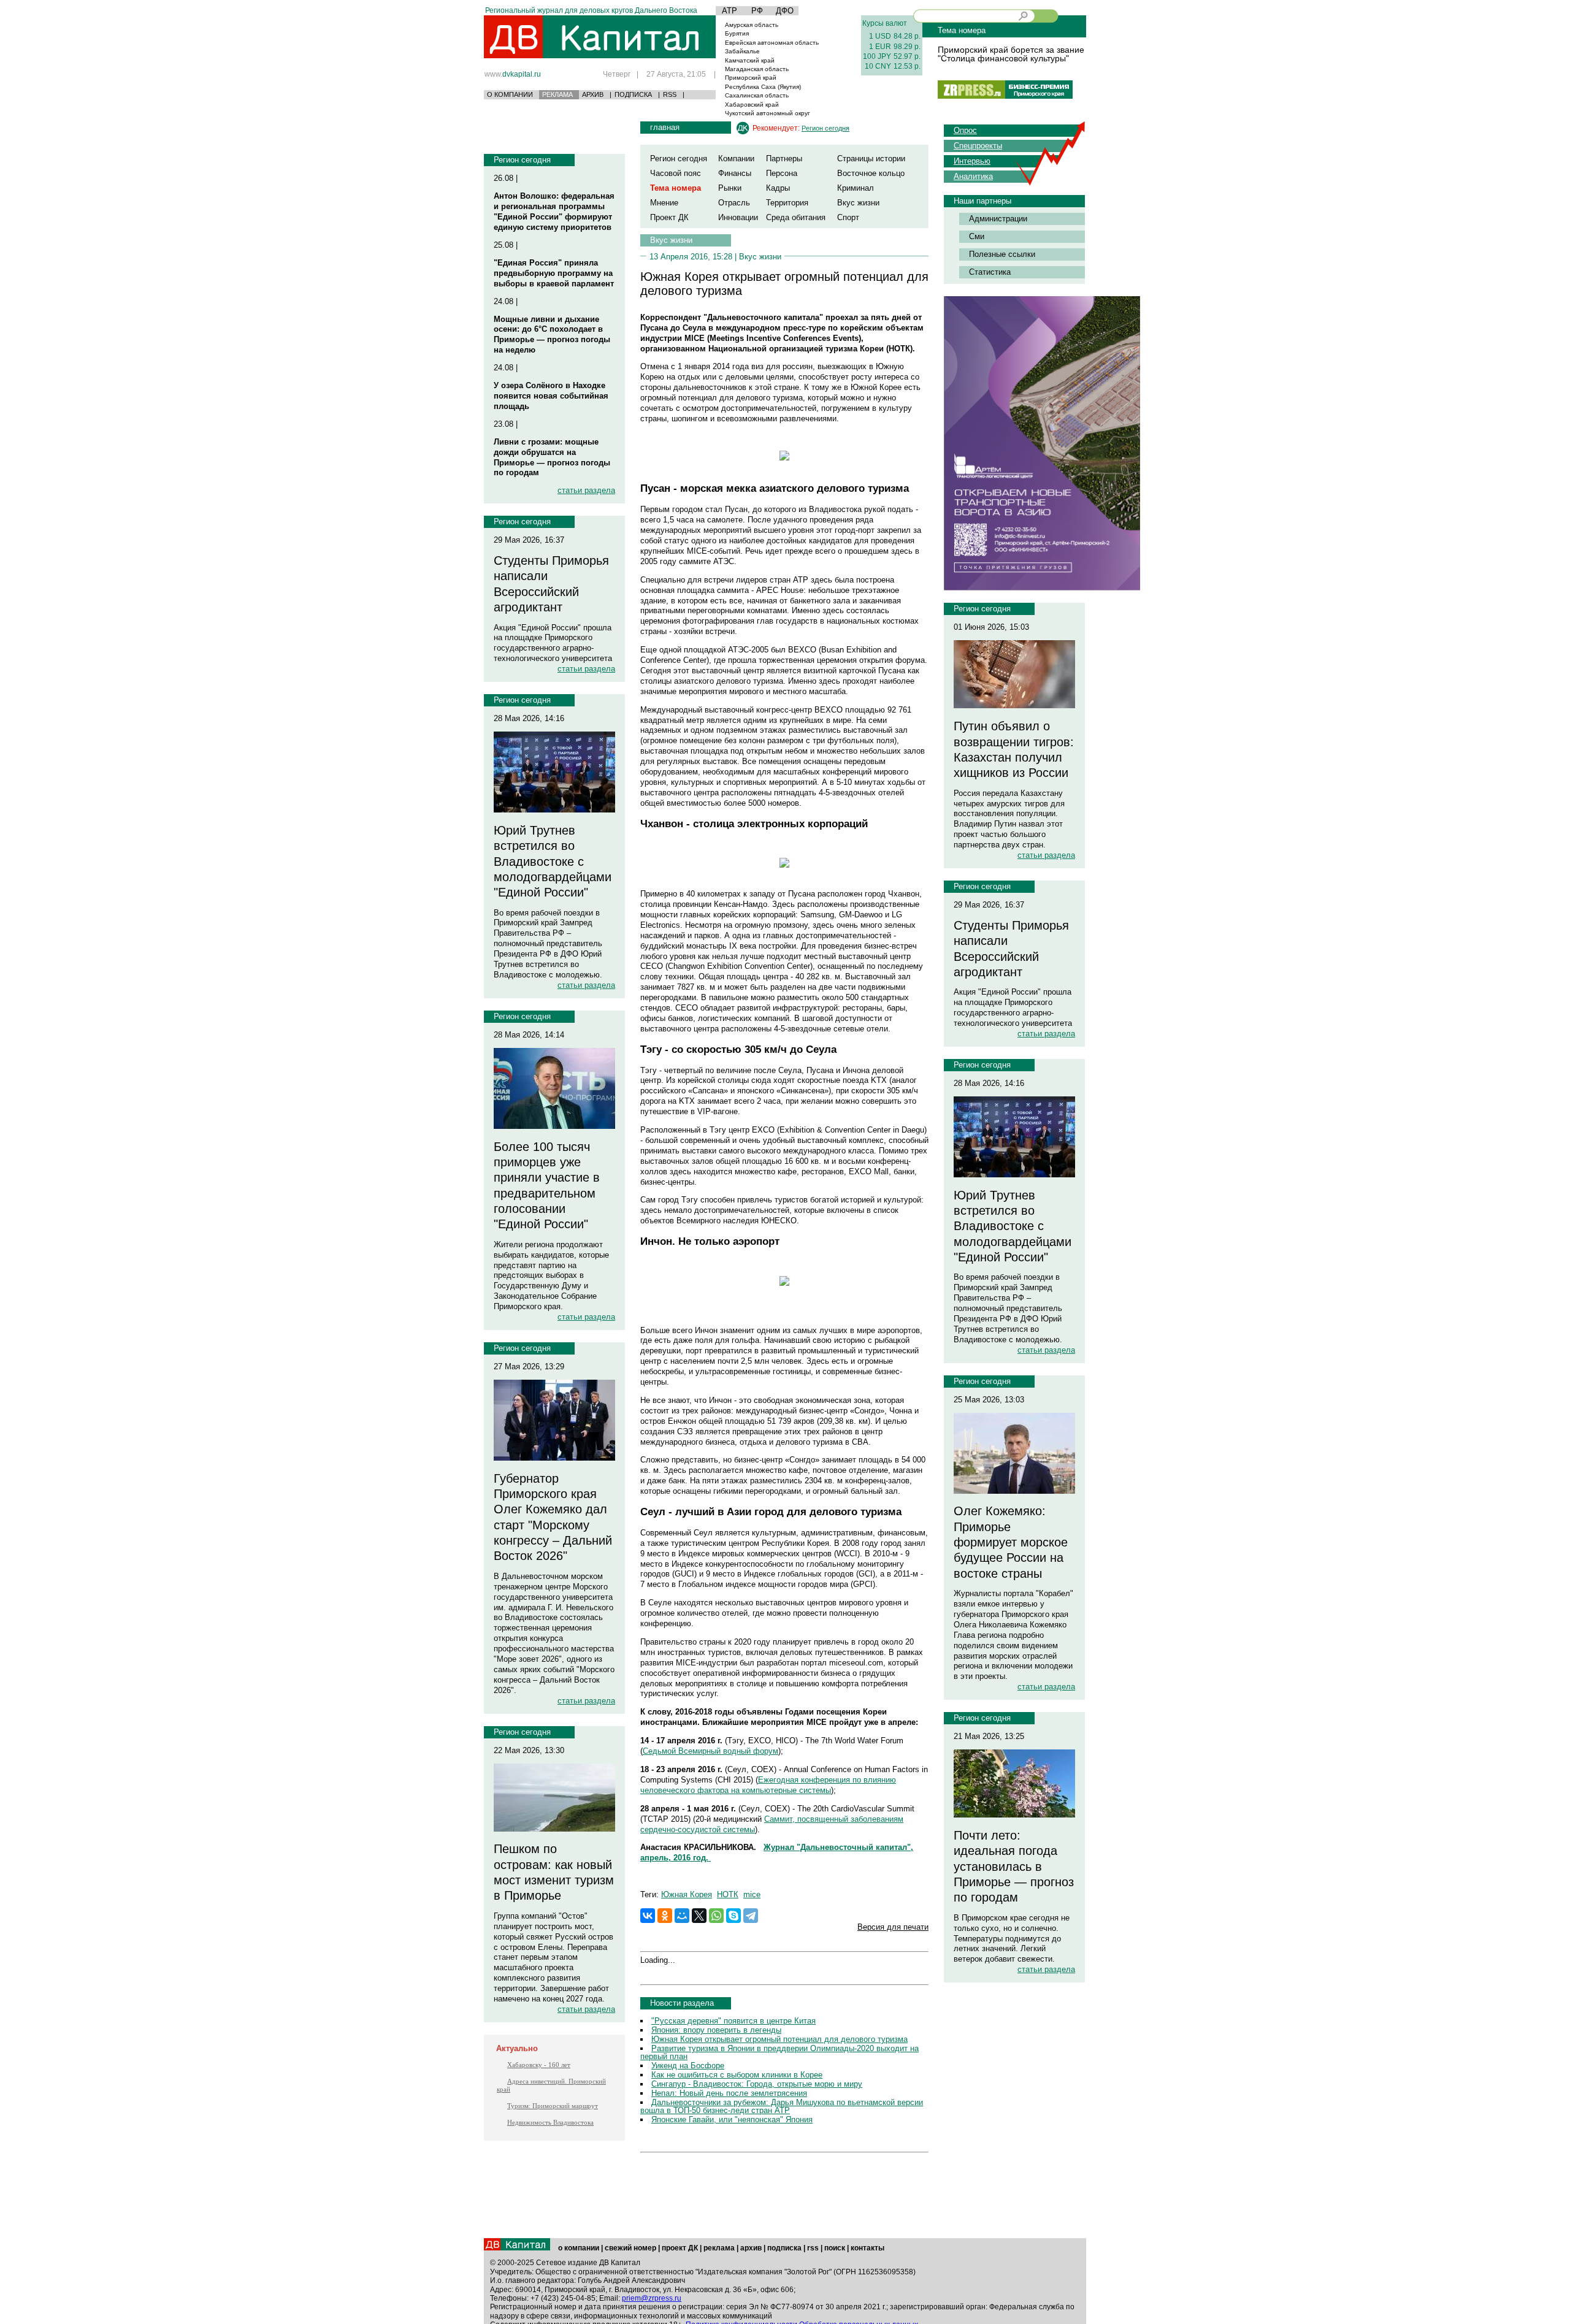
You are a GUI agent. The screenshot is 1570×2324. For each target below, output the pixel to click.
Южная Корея (687, 1894)
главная (665, 127)
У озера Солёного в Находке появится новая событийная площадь (551, 396)
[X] (699, 1916)
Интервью (972, 161)
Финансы (735, 173)
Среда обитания (796, 217)
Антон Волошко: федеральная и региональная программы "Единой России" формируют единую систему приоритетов (554, 212)
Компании (736, 159)
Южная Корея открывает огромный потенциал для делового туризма (779, 2039)
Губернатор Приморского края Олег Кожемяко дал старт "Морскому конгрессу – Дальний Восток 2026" (553, 1517)
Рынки (730, 188)
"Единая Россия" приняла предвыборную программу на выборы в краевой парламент (554, 273)
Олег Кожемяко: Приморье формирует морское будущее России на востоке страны (1011, 1542)
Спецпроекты (978, 146)
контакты (867, 2248)
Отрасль (734, 203)
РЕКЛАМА (557, 94)
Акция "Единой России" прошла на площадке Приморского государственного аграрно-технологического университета (553, 643)
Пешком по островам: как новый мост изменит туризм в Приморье (554, 1872)
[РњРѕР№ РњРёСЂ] (682, 1916)
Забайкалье (742, 51)
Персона (782, 173)
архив (751, 2248)
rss (813, 2248)
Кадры (778, 188)
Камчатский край (750, 60)
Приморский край (751, 78)
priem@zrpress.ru (652, 2298)
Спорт (848, 217)
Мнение (664, 203)
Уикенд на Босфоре (688, 2066)
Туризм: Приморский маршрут (553, 2106)
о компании (579, 2248)
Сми (977, 236)
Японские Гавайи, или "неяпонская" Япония (732, 2120)
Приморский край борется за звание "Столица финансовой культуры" (1011, 54)
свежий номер (630, 2248)
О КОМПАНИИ (510, 94)
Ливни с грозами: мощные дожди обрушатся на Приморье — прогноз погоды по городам (552, 457)
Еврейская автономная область (772, 43)
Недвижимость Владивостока (550, 2122)
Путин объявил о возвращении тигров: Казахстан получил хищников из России (1014, 749)
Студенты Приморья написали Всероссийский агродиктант (551, 584)
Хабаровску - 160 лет (539, 2065)
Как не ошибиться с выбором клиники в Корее (737, 2075)
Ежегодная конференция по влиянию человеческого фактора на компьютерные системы (768, 1785)
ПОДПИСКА (633, 94)
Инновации (738, 217)
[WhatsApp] (716, 1916)
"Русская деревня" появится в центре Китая (733, 2021)
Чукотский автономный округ (768, 113)
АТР (729, 11)
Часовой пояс (676, 173)
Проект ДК (669, 217)
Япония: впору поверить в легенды (716, 2030)
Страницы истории (871, 159)
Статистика (990, 272)
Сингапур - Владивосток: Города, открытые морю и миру (757, 2084)
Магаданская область (757, 69)
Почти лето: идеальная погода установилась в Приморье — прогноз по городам (1014, 1866)
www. (513, 74)
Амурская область (752, 25)
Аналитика (973, 176)
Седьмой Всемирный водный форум (710, 1751)
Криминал (856, 188)
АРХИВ (593, 94)
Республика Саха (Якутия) (763, 87)
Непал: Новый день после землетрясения (729, 2093)
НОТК (728, 1894)
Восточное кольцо (871, 173)
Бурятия (737, 33)
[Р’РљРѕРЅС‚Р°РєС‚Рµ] (648, 1916)
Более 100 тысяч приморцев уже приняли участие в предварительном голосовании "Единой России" (547, 1186)
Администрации (998, 219)
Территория (787, 203)
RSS (670, 94)
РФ (757, 11)
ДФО (785, 11)
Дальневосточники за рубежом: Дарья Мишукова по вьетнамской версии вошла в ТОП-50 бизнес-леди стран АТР (782, 2106)
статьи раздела (586, 490)
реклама (719, 2248)
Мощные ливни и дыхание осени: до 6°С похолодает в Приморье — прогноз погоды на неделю (552, 335)
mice (752, 1894)
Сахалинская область (757, 95)
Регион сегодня (522, 160)
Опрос (965, 130)
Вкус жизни (858, 203)
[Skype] (733, 1916)
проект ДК (680, 2248)
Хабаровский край (752, 105)
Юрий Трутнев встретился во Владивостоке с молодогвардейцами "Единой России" (553, 861)
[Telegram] (751, 1916)
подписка (784, 2248)
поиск (835, 2248)
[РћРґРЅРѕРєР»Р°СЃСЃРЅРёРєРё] (665, 1916)
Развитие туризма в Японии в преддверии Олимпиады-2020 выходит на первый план (779, 2052)
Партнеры (784, 159)
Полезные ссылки (1002, 254)
